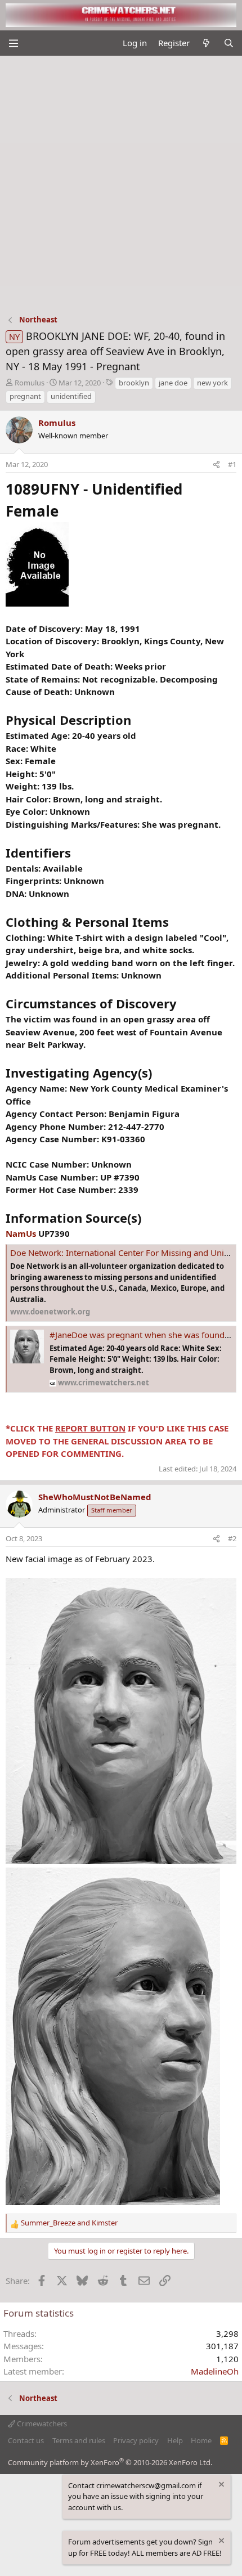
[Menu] (13, 43)
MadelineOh (215, 2371)
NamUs (21, 1233)
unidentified (71, 396)
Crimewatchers (41, 2424)
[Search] (229, 43)
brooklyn (134, 383)
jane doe (173, 383)
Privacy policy (136, 2440)
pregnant (25, 396)
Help (175, 2440)
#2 (232, 1538)
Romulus (30, 383)
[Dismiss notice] (221, 2486)
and (69, 2223)
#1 (232, 464)
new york (212, 383)
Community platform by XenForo (110, 2462)
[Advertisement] (121, 182)
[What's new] (206, 43)
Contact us (26, 2440)
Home (201, 2440)
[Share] (216, 465)
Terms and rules (79, 2440)
